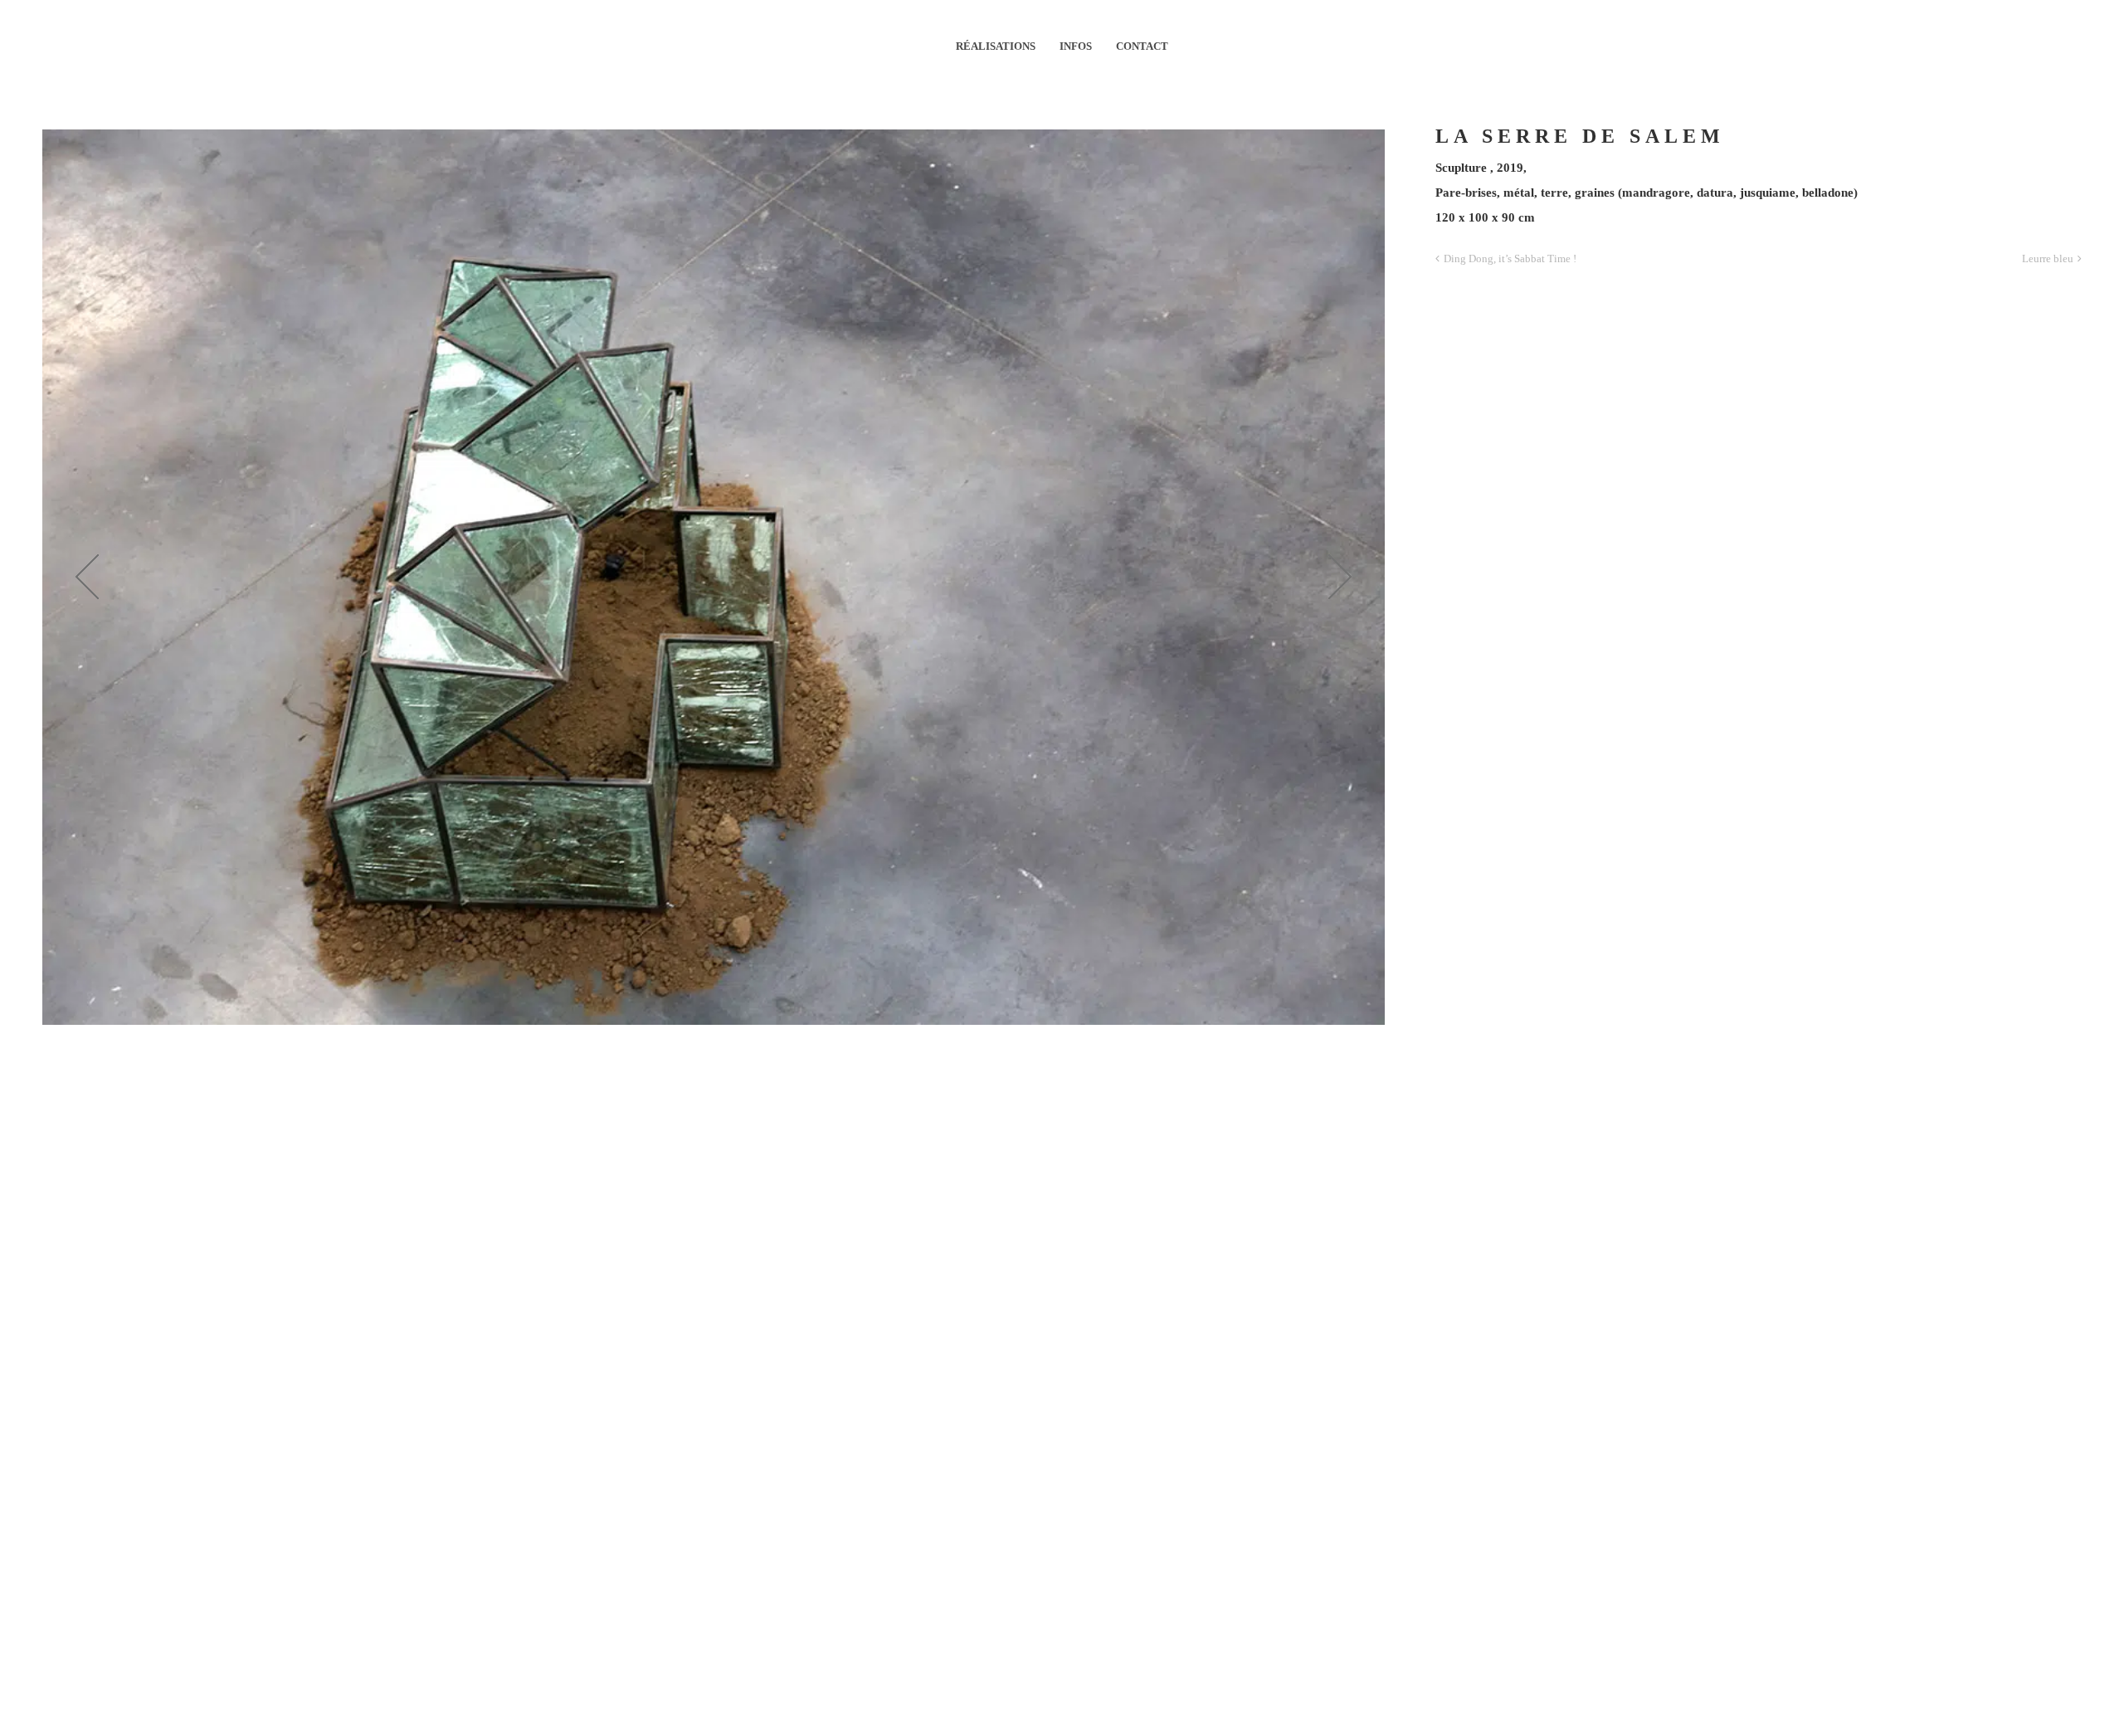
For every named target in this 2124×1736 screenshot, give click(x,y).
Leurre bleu (2048, 258)
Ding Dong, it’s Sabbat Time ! (1510, 258)
